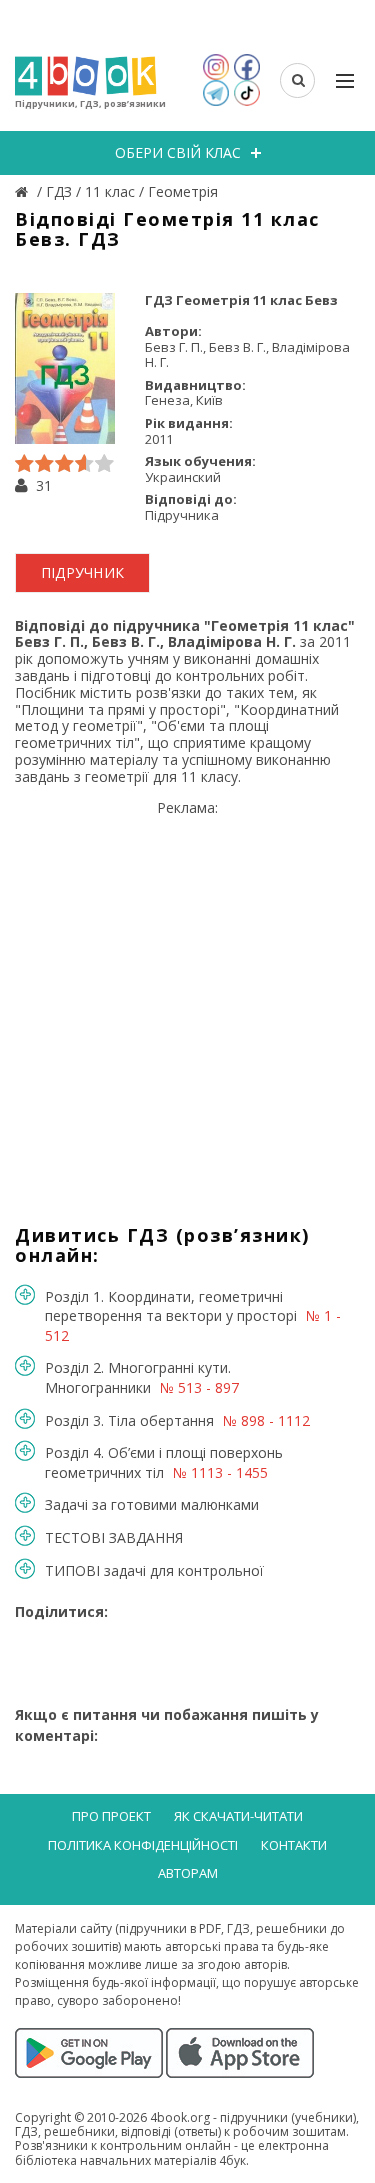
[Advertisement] (187, 1004)
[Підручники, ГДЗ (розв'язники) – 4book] (24, 191)
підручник (83, 572)
